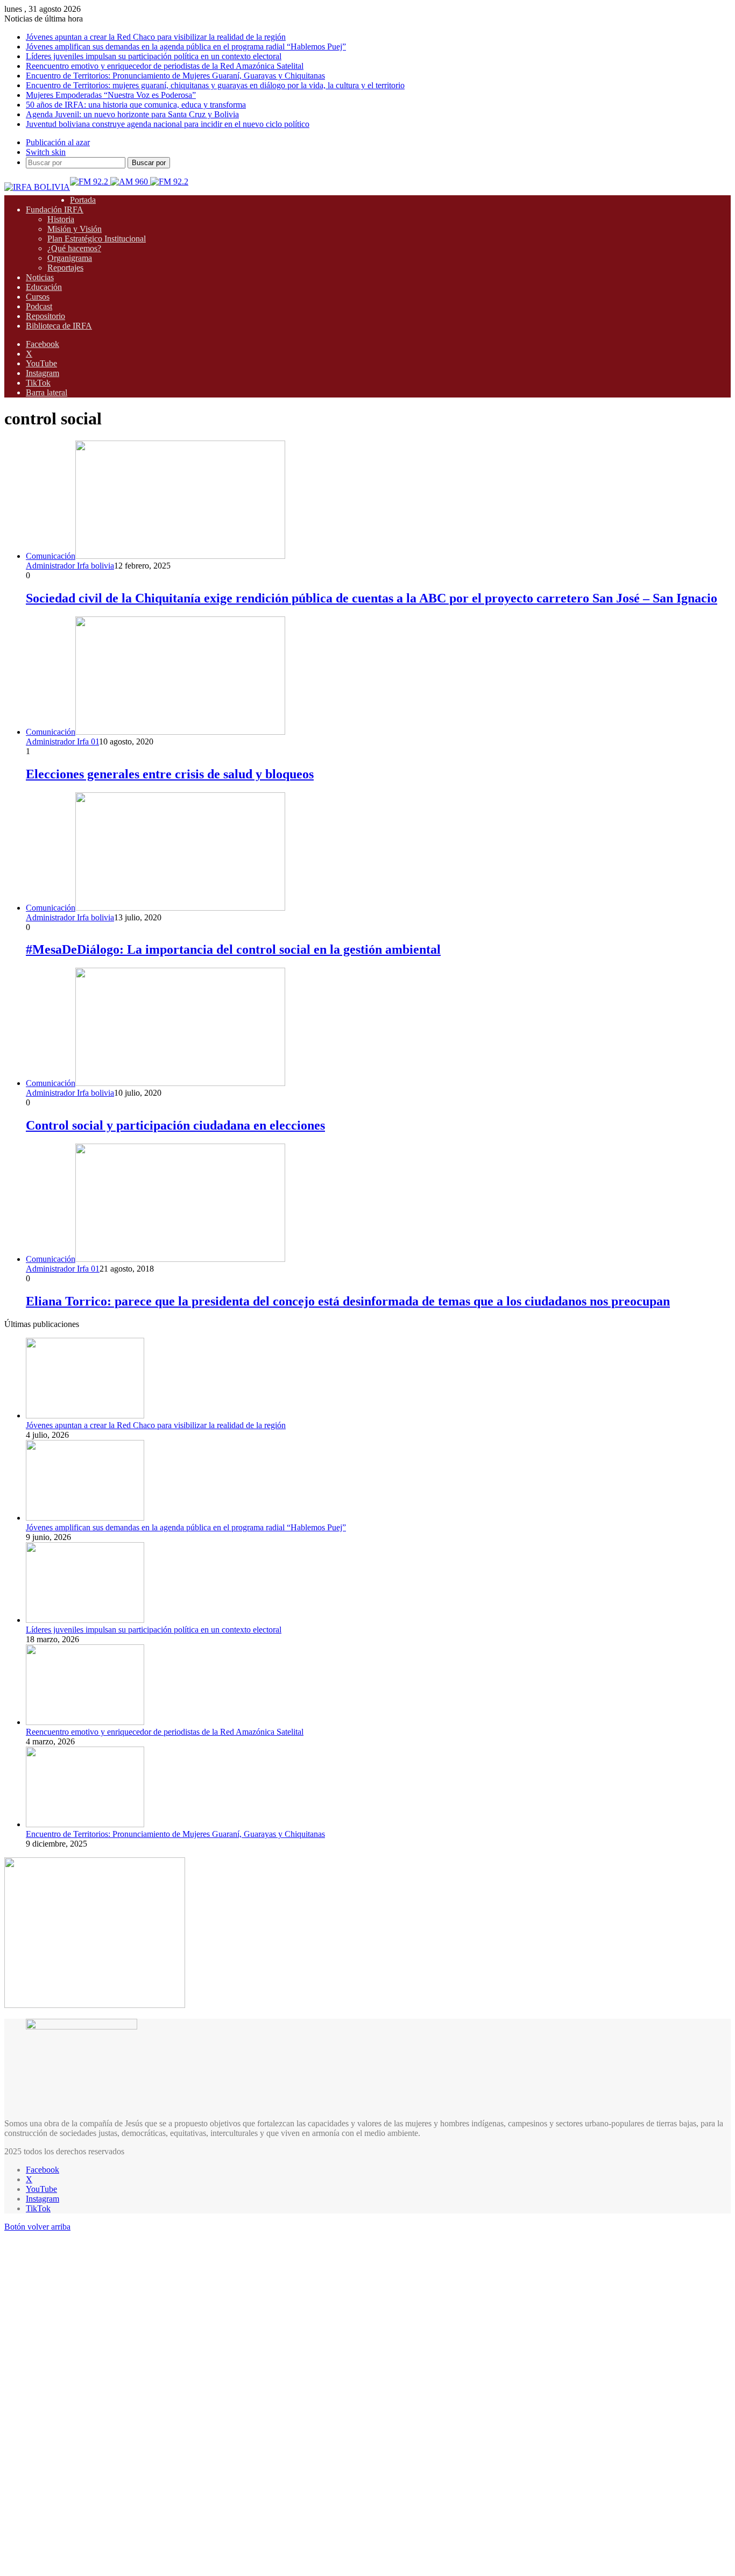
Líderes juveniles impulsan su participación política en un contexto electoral (154, 56)
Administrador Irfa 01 (62, 741)
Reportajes (65, 268)
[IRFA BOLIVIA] (37, 187)
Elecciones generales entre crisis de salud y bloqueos (170, 774)
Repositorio (45, 316)
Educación (44, 287)
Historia (61, 219)
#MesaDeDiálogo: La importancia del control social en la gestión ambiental (233, 949)
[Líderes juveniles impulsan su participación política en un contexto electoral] (85, 1620)
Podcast (39, 306)
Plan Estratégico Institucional (97, 239)
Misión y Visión (75, 229)
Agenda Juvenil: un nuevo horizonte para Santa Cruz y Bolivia (132, 114)
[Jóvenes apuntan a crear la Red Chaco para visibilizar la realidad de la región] (85, 1415)
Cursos (38, 297)
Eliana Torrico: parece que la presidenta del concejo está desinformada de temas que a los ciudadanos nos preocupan (348, 1301)
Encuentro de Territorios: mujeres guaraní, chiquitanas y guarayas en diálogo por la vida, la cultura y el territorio (215, 85)
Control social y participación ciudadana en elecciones (175, 1125)
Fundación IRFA (55, 210)
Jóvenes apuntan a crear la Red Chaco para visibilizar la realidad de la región (156, 37)
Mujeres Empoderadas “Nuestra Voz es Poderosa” (111, 95)
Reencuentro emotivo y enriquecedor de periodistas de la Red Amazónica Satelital (165, 66)
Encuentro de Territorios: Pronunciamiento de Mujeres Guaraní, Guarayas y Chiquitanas (175, 76)
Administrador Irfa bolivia (70, 566)
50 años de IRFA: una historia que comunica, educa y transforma (136, 105)
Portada (83, 200)
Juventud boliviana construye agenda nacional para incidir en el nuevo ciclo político (168, 124)
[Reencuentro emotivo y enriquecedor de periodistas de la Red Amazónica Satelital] (85, 1722)
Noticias (40, 277)
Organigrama (70, 258)
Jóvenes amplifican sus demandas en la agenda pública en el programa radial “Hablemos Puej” (186, 47)
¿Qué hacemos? (74, 248)
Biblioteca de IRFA (59, 326)
